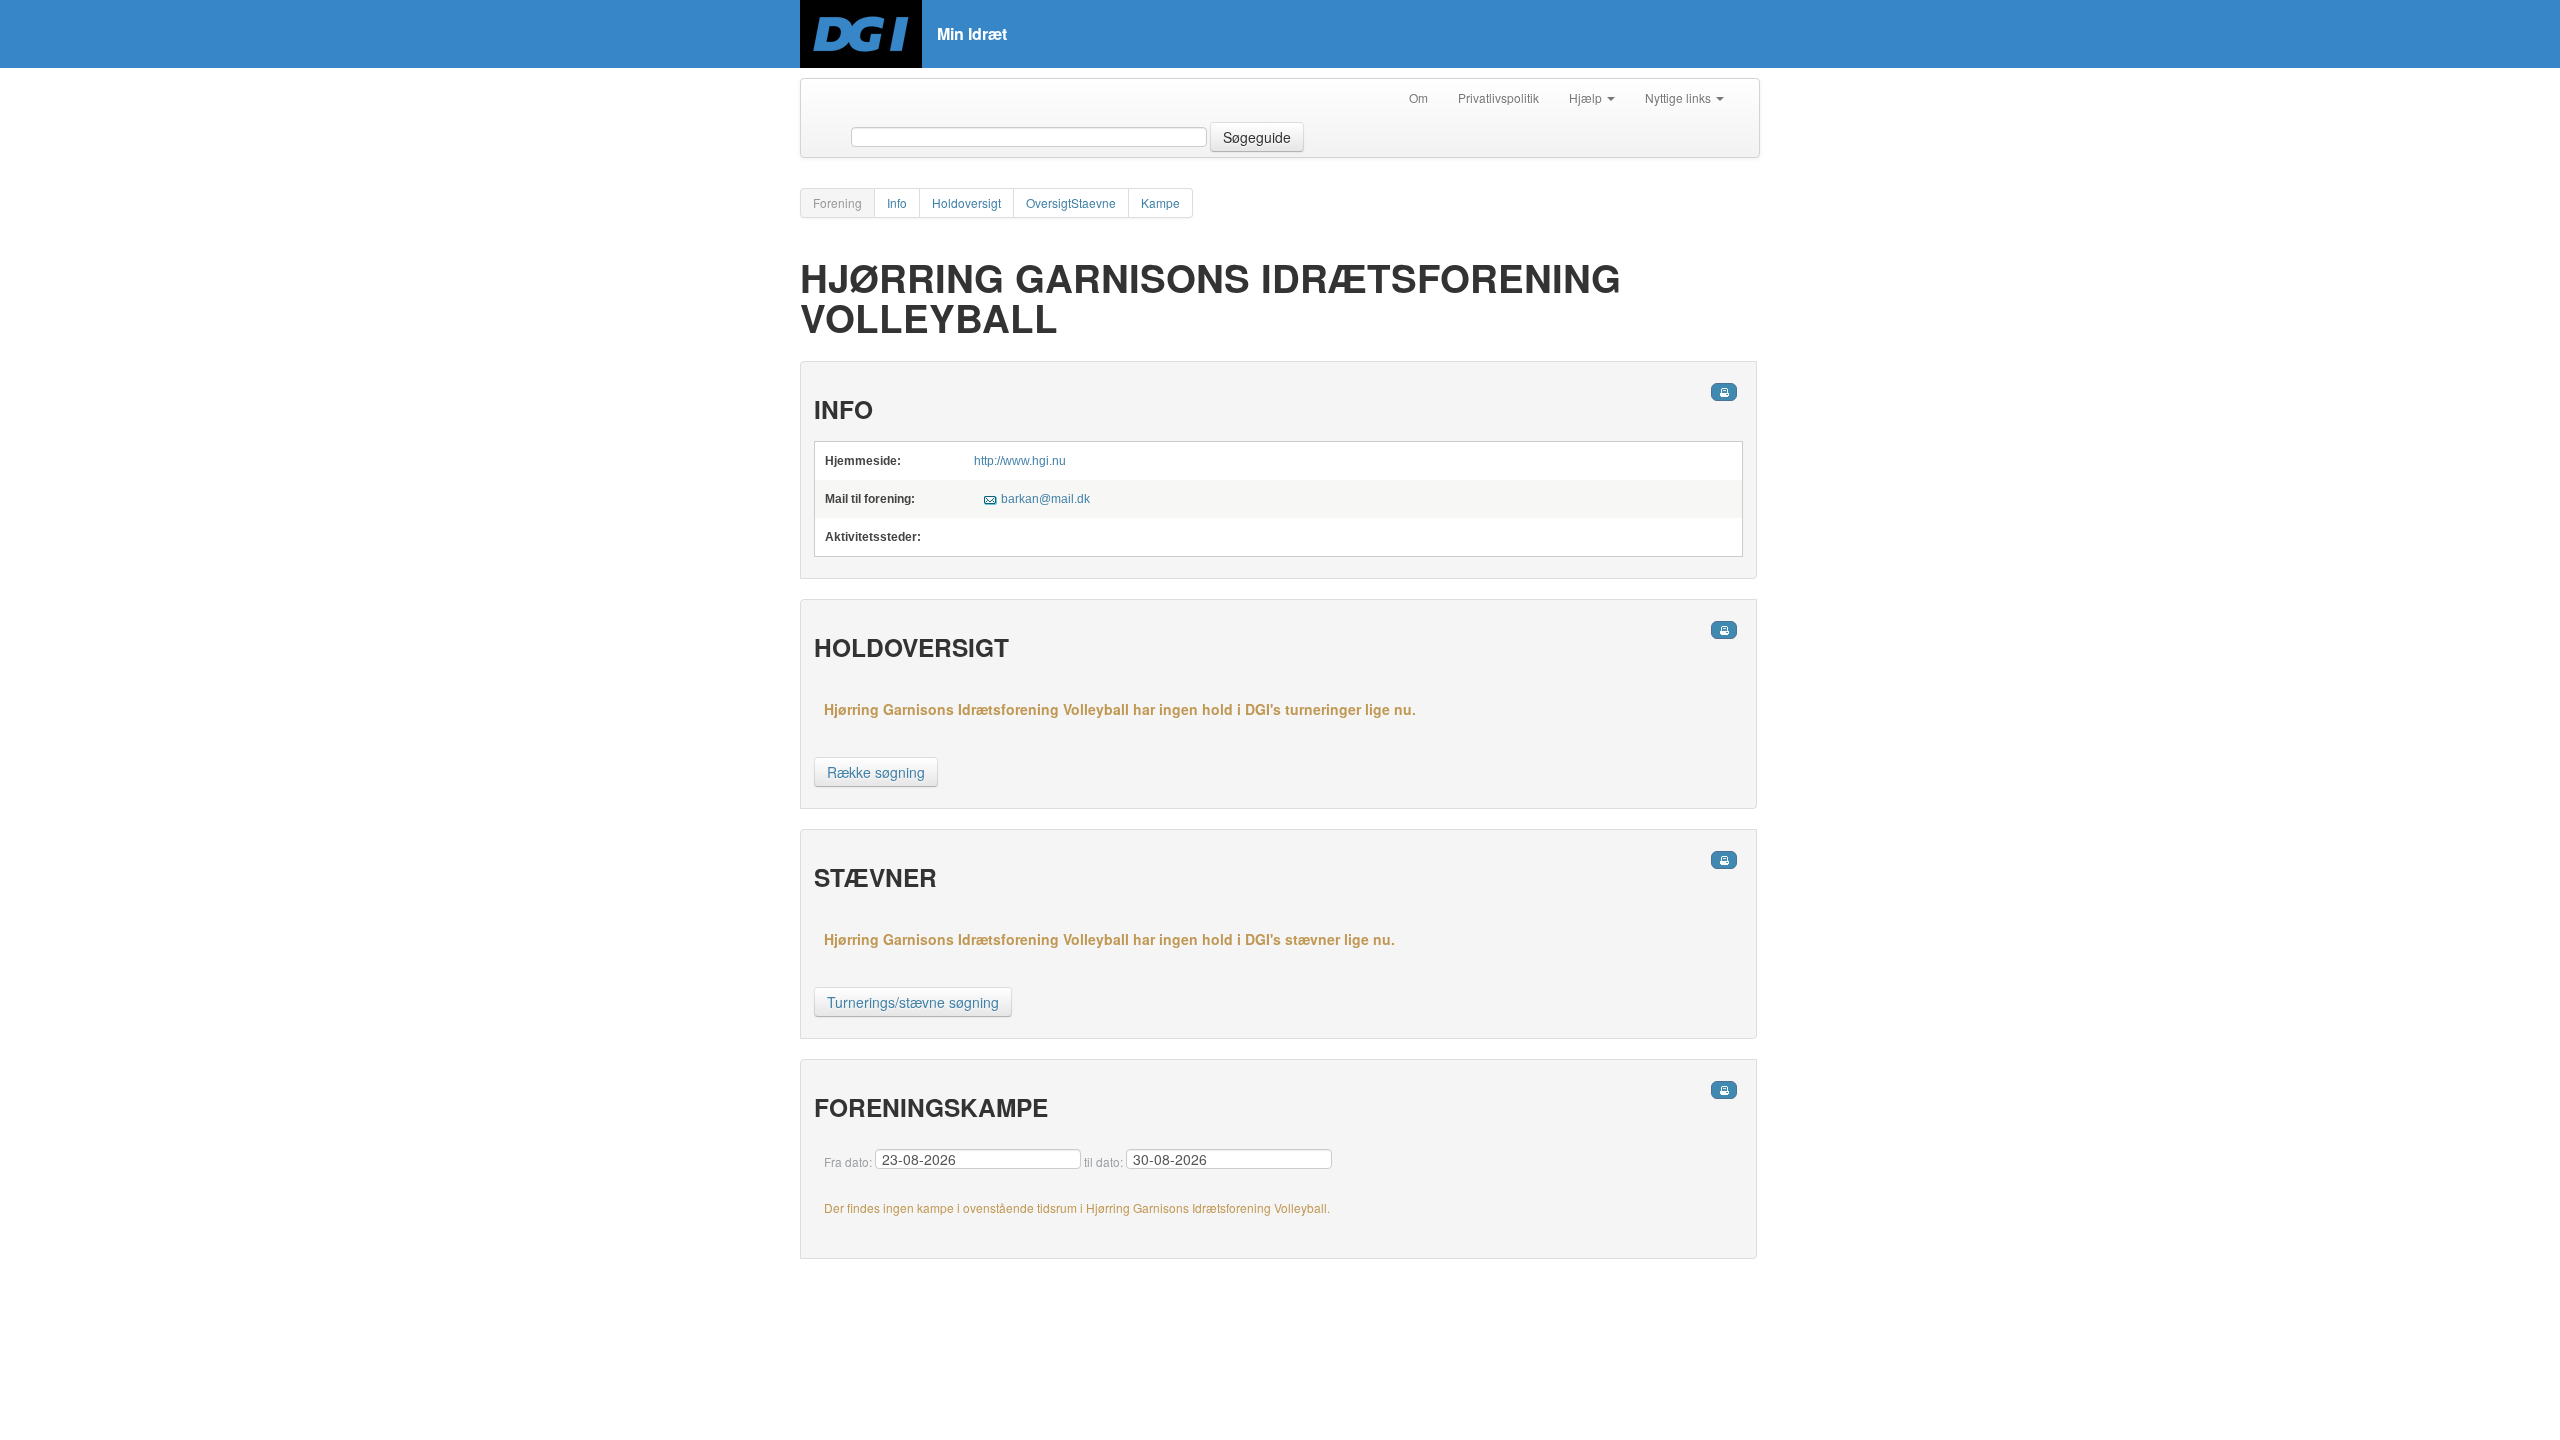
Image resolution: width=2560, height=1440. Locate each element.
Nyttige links (1679, 97)
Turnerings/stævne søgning (913, 1002)
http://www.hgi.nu (1020, 461)
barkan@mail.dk (1045, 499)
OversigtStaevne (1071, 202)
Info (897, 202)
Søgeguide (1257, 137)
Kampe (1160, 202)
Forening (837, 202)
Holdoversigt (966, 202)
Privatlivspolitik (1498, 97)
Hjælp (1587, 97)
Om (1418, 97)
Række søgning (876, 772)
